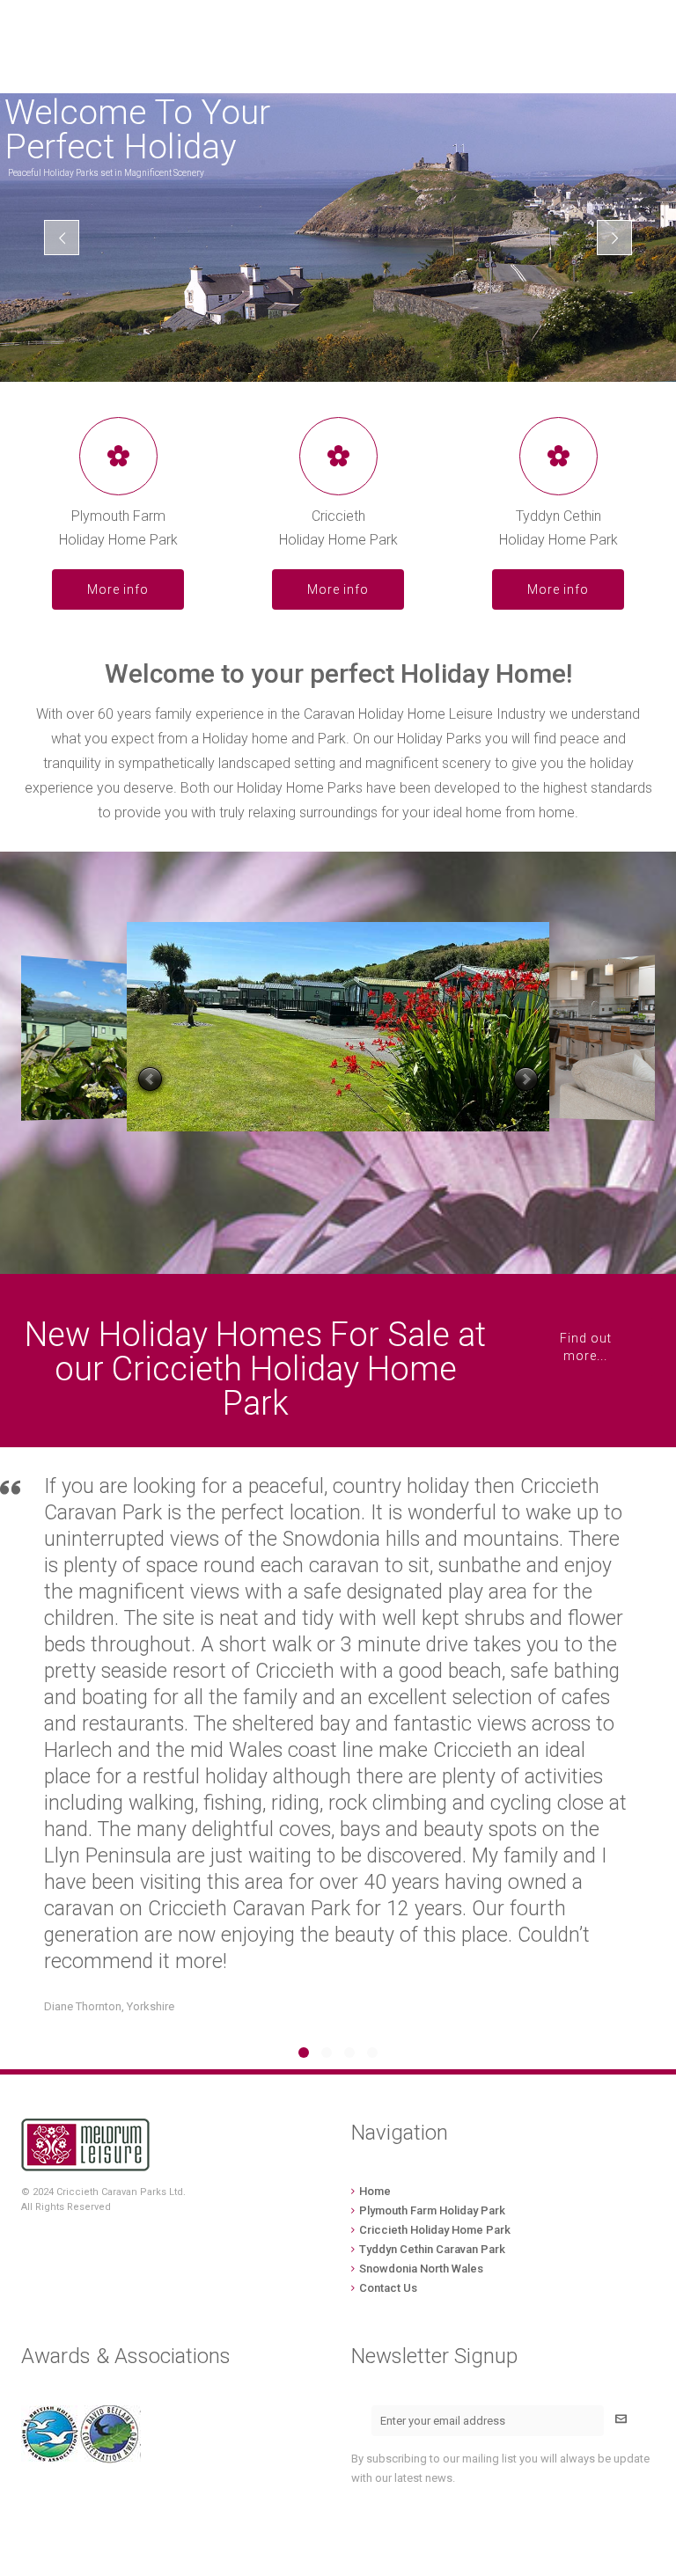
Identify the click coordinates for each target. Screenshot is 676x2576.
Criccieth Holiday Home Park (435, 2230)
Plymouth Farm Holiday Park (432, 2210)
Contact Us (388, 2288)
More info (118, 589)
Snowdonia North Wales (421, 2269)
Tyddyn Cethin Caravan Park (432, 2249)
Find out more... (586, 1347)
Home (375, 2191)
